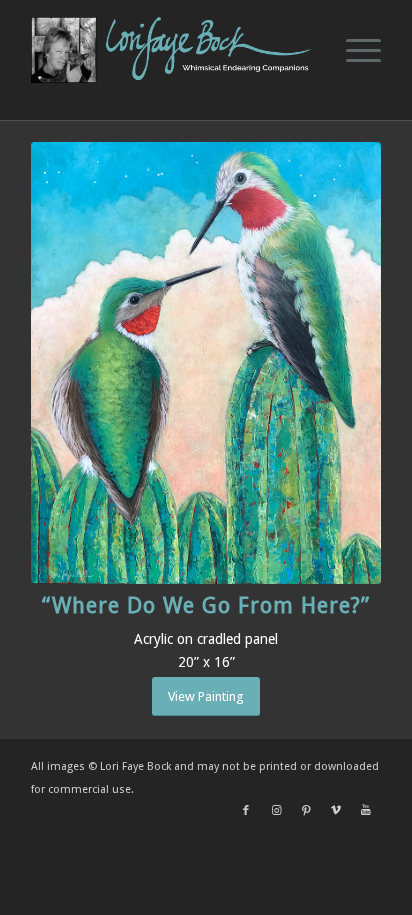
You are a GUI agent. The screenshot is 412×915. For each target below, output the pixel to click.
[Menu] (353, 50)
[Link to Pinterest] (306, 811)
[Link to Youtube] (366, 811)
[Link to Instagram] (276, 811)
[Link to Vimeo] (336, 811)
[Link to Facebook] (246, 811)
